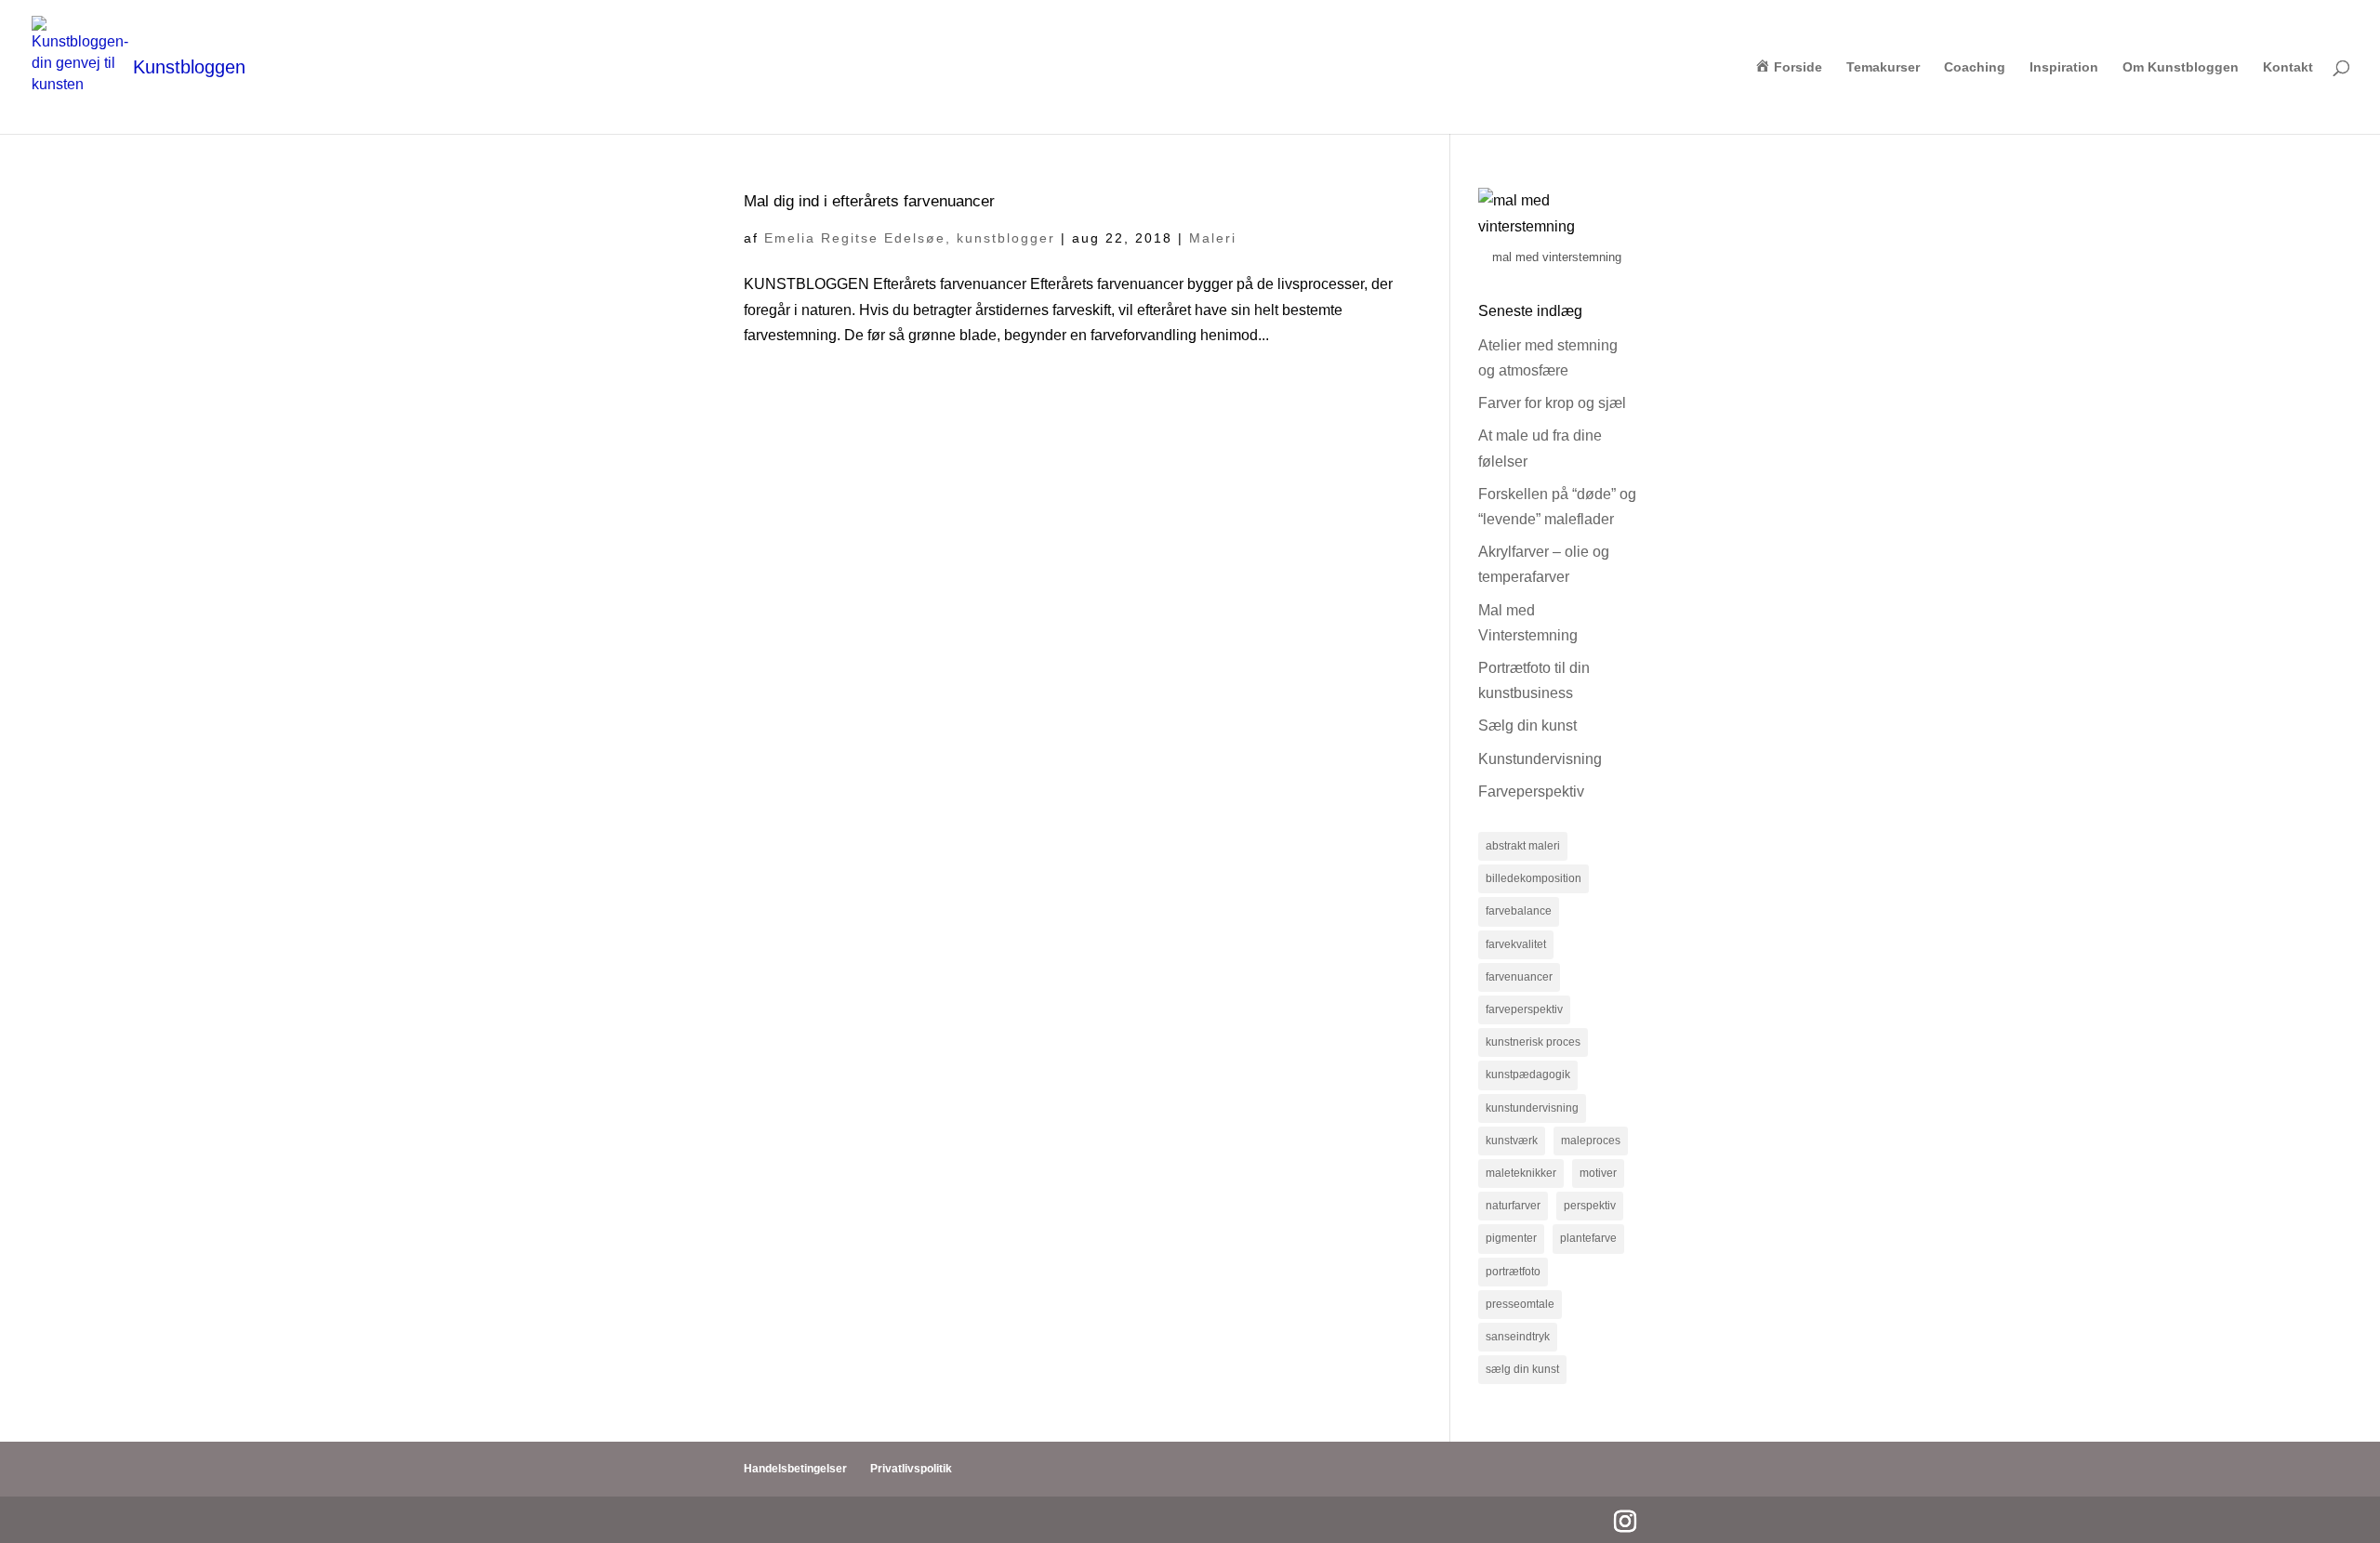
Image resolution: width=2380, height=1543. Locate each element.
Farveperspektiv (1531, 791)
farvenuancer (1519, 977)
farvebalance (1519, 911)
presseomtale (1520, 1304)
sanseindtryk (1518, 1337)
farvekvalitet (1516, 944)
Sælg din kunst (1527, 725)
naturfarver (1513, 1206)
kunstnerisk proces (1533, 1042)
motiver (1598, 1173)
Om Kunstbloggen (2181, 67)
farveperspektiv (1524, 1009)
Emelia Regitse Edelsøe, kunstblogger (910, 238)
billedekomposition (1534, 878)
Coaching (1975, 67)
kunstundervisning (1532, 1108)
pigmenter (1511, 1238)
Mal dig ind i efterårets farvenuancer (869, 201)
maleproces (1591, 1141)
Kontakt (2288, 67)
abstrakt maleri (1523, 846)
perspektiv (1590, 1206)
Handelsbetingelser (795, 1469)
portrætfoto (1513, 1272)
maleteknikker (1521, 1173)
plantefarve (1588, 1238)
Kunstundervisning (1540, 759)
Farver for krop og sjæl (1552, 403)
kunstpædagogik (1528, 1075)
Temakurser (1883, 67)
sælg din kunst (1522, 1369)
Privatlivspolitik (911, 1469)
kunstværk (1512, 1141)
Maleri (1213, 238)
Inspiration (2064, 67)
